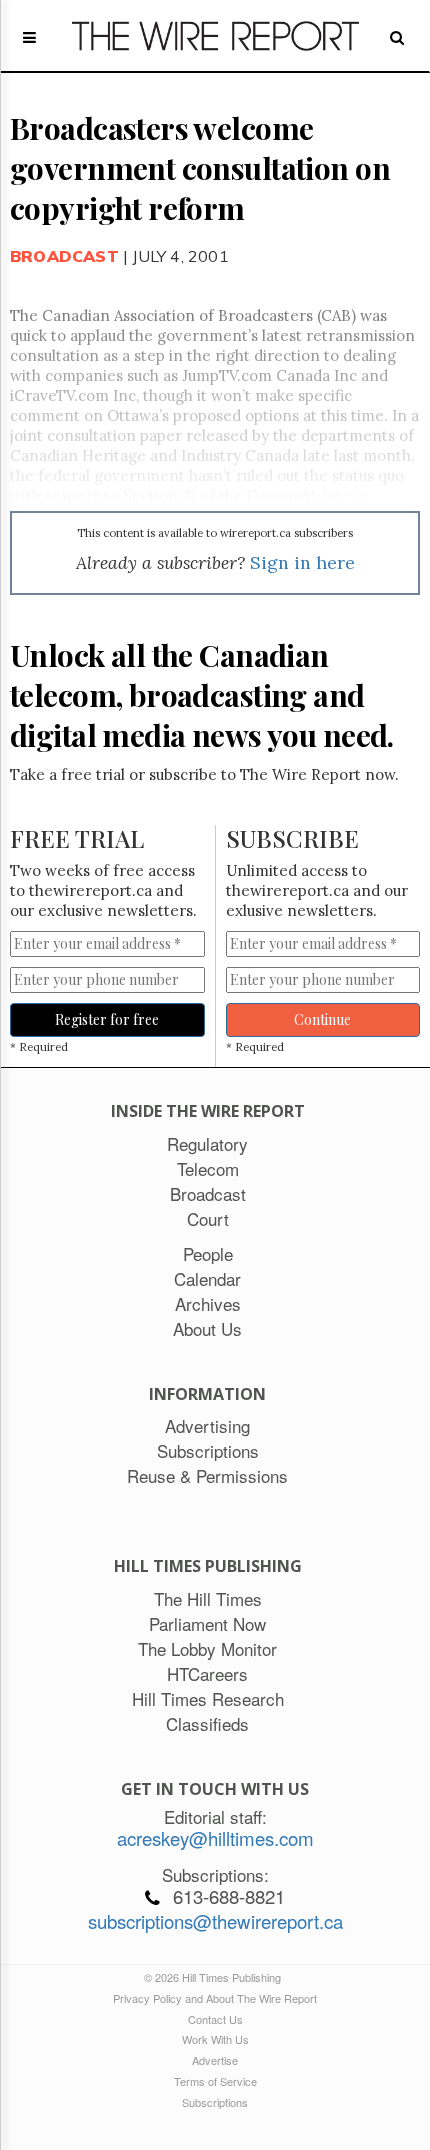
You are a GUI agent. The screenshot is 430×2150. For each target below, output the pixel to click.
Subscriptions (215, 2102)
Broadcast (64, 256)
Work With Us (215, 2039)
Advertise (215, 2060)
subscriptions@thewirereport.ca (215, 1921)
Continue (322, 1019)
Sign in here (302, 562)
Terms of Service (215, 2081)
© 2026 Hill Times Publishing (215, 1977)
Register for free (107, 1019)
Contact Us (215, 2019)
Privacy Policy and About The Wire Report (215, 1998)
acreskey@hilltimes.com (215, 1838)
